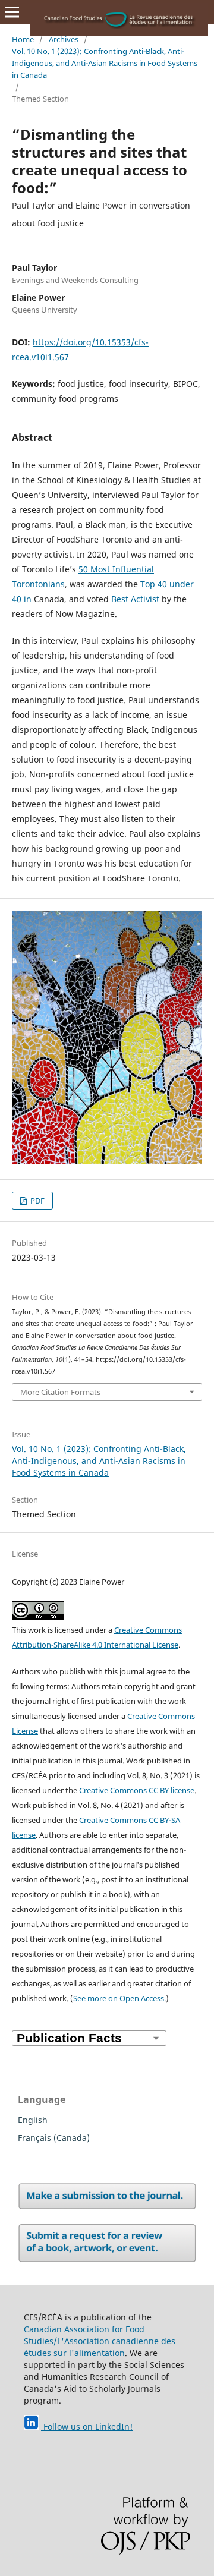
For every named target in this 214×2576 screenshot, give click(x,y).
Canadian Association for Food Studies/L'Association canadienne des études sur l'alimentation (100, 2341)
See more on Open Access (119, 1998)
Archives (64, 39)
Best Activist (135, 599)
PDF (37, 1201)
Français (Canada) (54, 2138)
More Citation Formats (60, 1392)
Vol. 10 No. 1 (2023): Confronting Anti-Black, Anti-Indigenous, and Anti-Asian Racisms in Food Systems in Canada (105, 63)
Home (23, 39)
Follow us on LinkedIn (85, 2427)
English (33, 2120)
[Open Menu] (12, 12)
